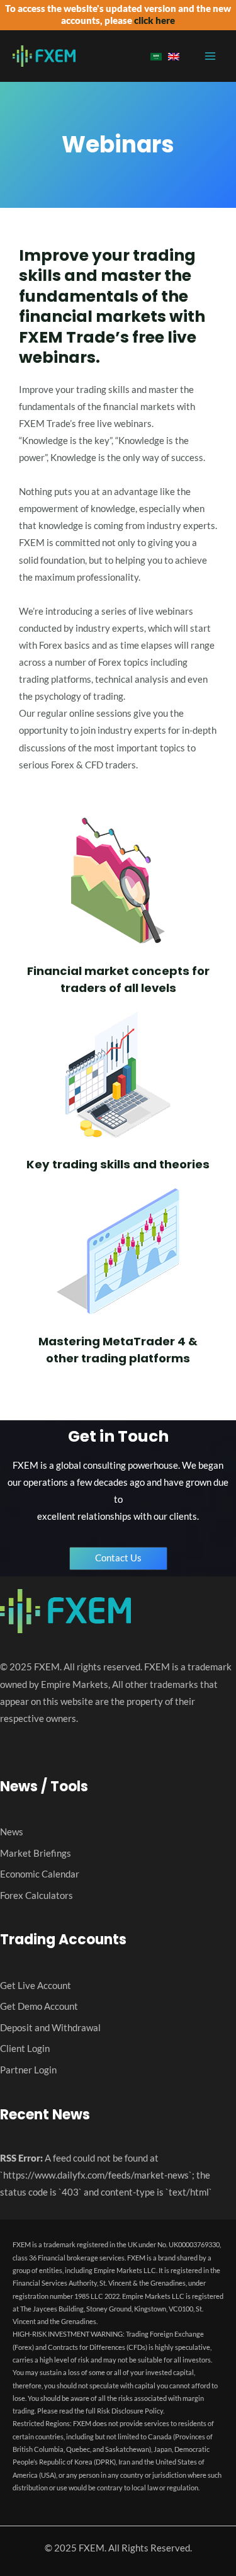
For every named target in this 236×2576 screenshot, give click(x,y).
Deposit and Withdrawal (50, 2028)
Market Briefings (36, 1853)
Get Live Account (36, 1986)
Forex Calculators (37, 1895)
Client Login (25, 2049)
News (12, 1832)
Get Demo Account (39, 2006)
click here (155, 20)
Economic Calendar (40, 1874)
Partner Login (28, 2070)
